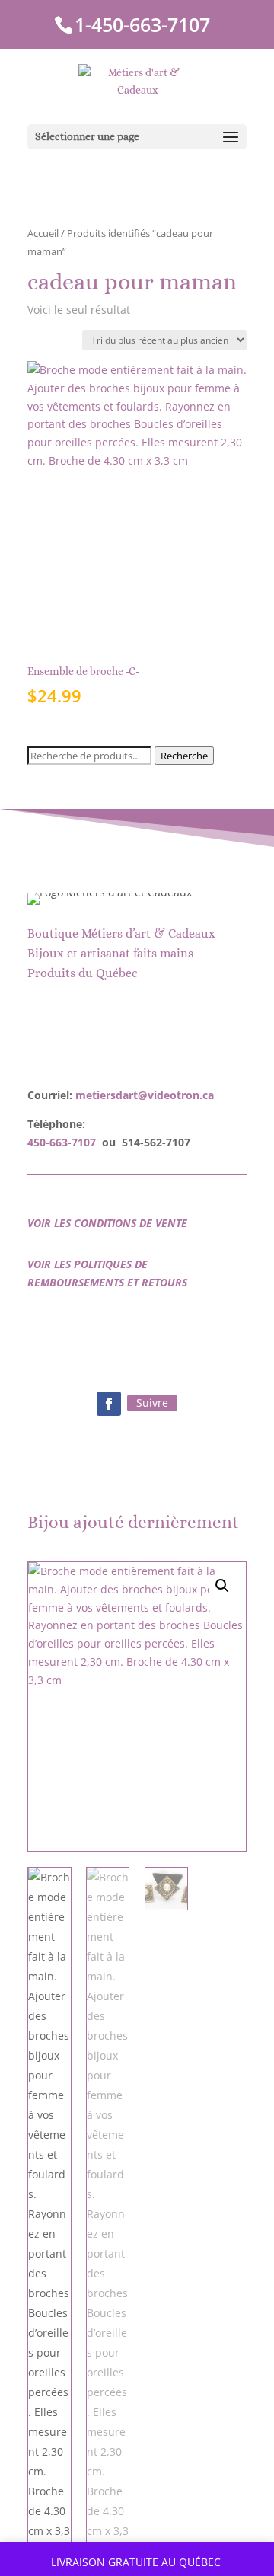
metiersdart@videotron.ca (145, 1095)
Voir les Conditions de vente (107, 1223)
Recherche (184, 756)
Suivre (152, 1403)
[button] (222, 1586)
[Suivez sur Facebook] (109, 1404)
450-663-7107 (62, 1142)
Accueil (43, 233)
